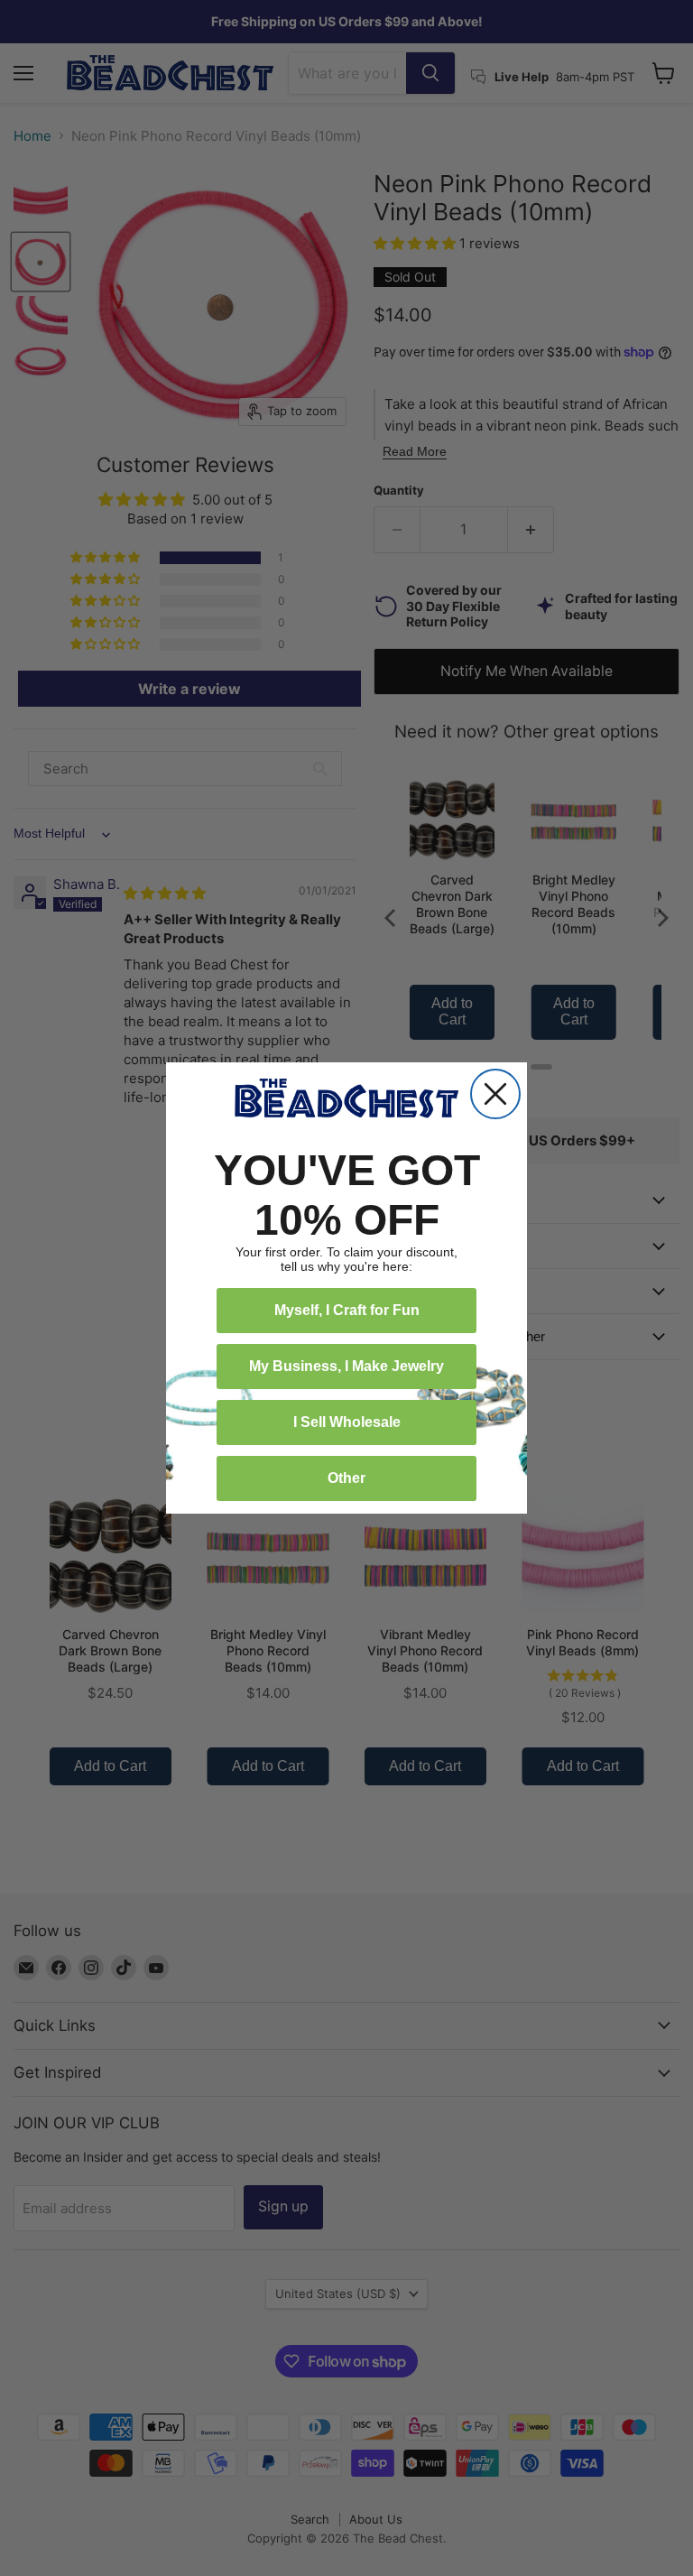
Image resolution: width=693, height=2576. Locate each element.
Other (346, 1478)
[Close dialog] (495, 1094)
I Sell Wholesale (347, 1422)
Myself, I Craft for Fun (347, 1310)
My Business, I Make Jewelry (346, 1366)
